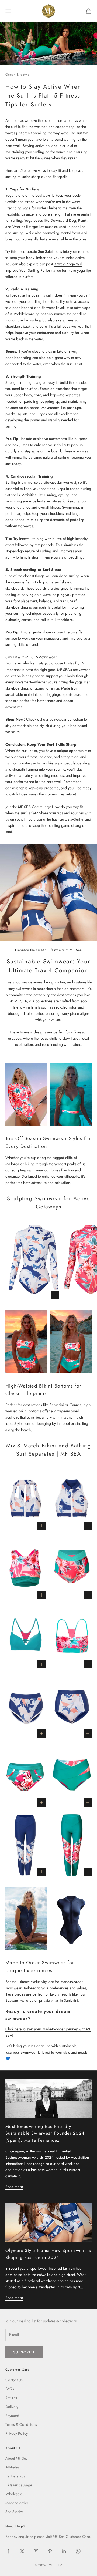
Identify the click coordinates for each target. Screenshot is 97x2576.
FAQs (10, 2389)
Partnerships (15, 2476)
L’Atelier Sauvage (19, 2485)
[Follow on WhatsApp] (78, 2551)
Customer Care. (78, 2537)
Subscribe (24, 2352)
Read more (14, 2187)
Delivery (12, 2407)
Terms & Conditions (21, 2424)
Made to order (17, 2503)
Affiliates (12, 2467)
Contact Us (14, 2380)
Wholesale (14, 2494)
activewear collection (66, 719)
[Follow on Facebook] (8, 2551)
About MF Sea (17, 2458)
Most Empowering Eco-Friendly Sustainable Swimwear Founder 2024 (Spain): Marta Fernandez (45, 2133)
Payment (12, 2416)
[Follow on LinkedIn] (64, 2551)
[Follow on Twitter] (22, 2551)
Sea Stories (14, 2512)
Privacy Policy (17, 2433)
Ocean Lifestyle (18, 75)
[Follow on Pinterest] (50, 2551)
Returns (11, 2398)
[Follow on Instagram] (36, 2551)
